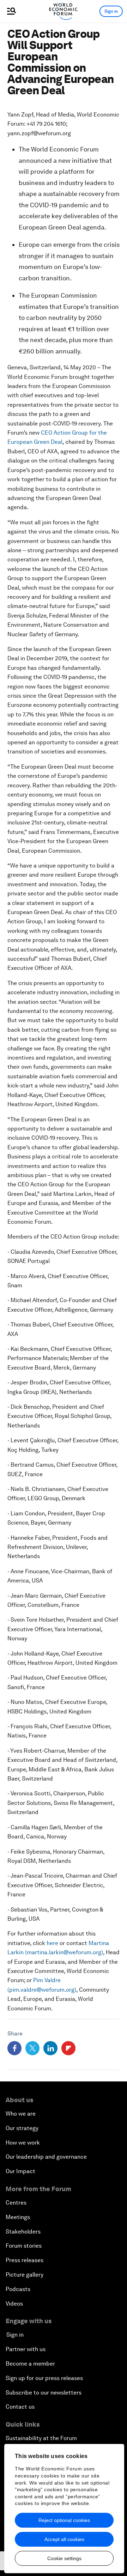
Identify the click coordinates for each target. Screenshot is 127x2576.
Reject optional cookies (64, 2520)
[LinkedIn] (50, 2048)
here (52, 1943)
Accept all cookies (64, 2539)
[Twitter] (32, 2048)
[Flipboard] (68, 2048)
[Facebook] (14, 2048)
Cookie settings (64, 2558)
